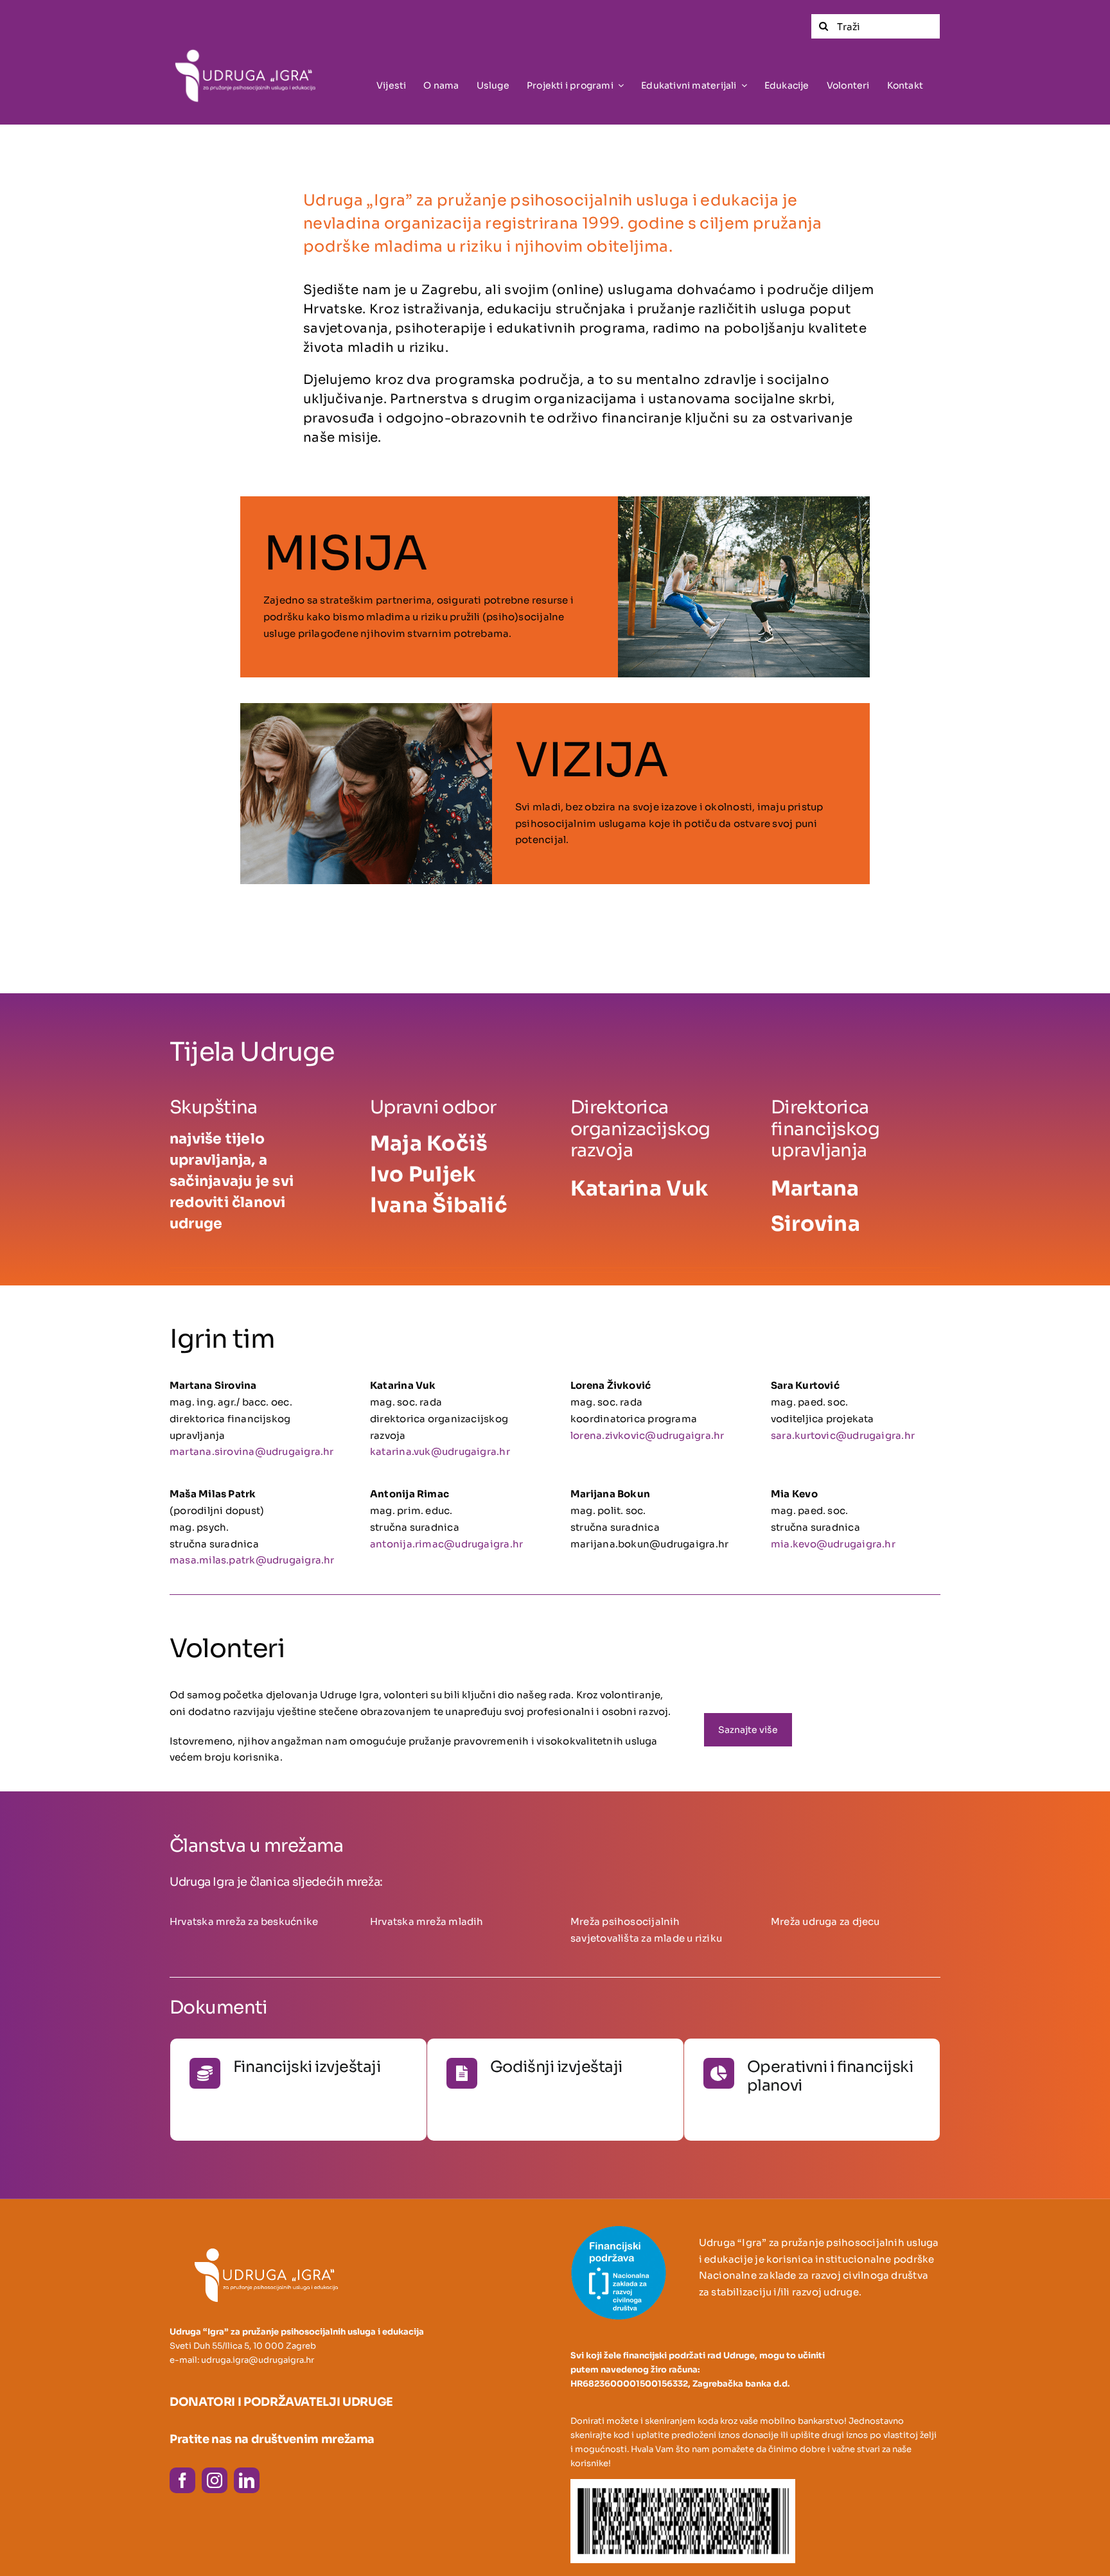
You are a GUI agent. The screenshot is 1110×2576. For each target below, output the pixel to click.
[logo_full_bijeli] (254, 44)
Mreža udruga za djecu (825, 1921)
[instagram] (215, 2480)
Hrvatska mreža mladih (427, 1921)
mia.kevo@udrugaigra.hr (833, 1544)
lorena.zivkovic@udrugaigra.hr (647, 1435)
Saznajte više (266, 2094)
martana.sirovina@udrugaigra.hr (252, 1451)
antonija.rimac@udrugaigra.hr (446, 1544)
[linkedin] (247, 2480)
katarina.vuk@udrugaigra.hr (440, 1451)
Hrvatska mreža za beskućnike (244, 1921)
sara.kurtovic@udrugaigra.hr (843, 1435)
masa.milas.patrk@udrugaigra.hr (252, 1560)
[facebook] (182, 2480)
